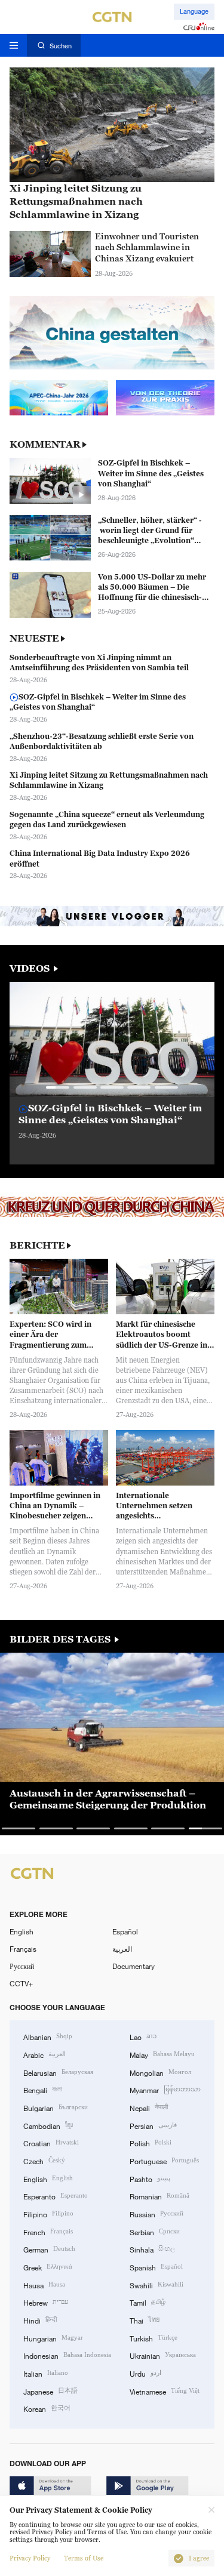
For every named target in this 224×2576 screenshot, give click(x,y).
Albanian (48, 2036)
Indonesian (67, 2355)
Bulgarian (56, 2107)
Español (125, 1931)
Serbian (155, 2231)
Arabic (45, 2054)
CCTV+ (21, 1983)
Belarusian (58, 2072)
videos (31, 968)
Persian (153, 2125)
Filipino (48, 2213)
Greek (48, 2267)
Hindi (40, 2320)
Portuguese (164, 2160)
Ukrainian (163, 2355)
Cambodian (48, 2125)
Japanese (50, 2391)
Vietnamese (165, 2391)
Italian (46, 2373)
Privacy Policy (30, 2558)
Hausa (44, 2284)
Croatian (51, 2142)
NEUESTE (34, 638)
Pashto (150, 2178)
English (22, 1931)
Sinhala (152, 2249)
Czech (44, 2160)
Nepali (149, 2107)
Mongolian (160, 2072)
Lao (143, 2036)
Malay (162, 2054)
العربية (122, 1949)
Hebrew (46, 2302)
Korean (47, 2408)
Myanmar (165, 2089)
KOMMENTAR (45, 444)
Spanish (156, 2267)
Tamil (148, 2302)
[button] (58, 1087)
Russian (157, 2213)
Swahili (157, 2284)
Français (23, 1949)
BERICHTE (37, 1245)
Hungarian (53, 2338)
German (49, 2249)
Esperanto (56, 2196)
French (48, 2231)
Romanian (159, 2196)
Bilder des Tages (61, 1639)
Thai (145, 2320)
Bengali (43, 2089)
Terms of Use (84, 2558)
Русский (22, 1966)
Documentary (134, 1966)
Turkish (154, 2338)
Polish (151, 2142)
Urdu (145, 2373)
